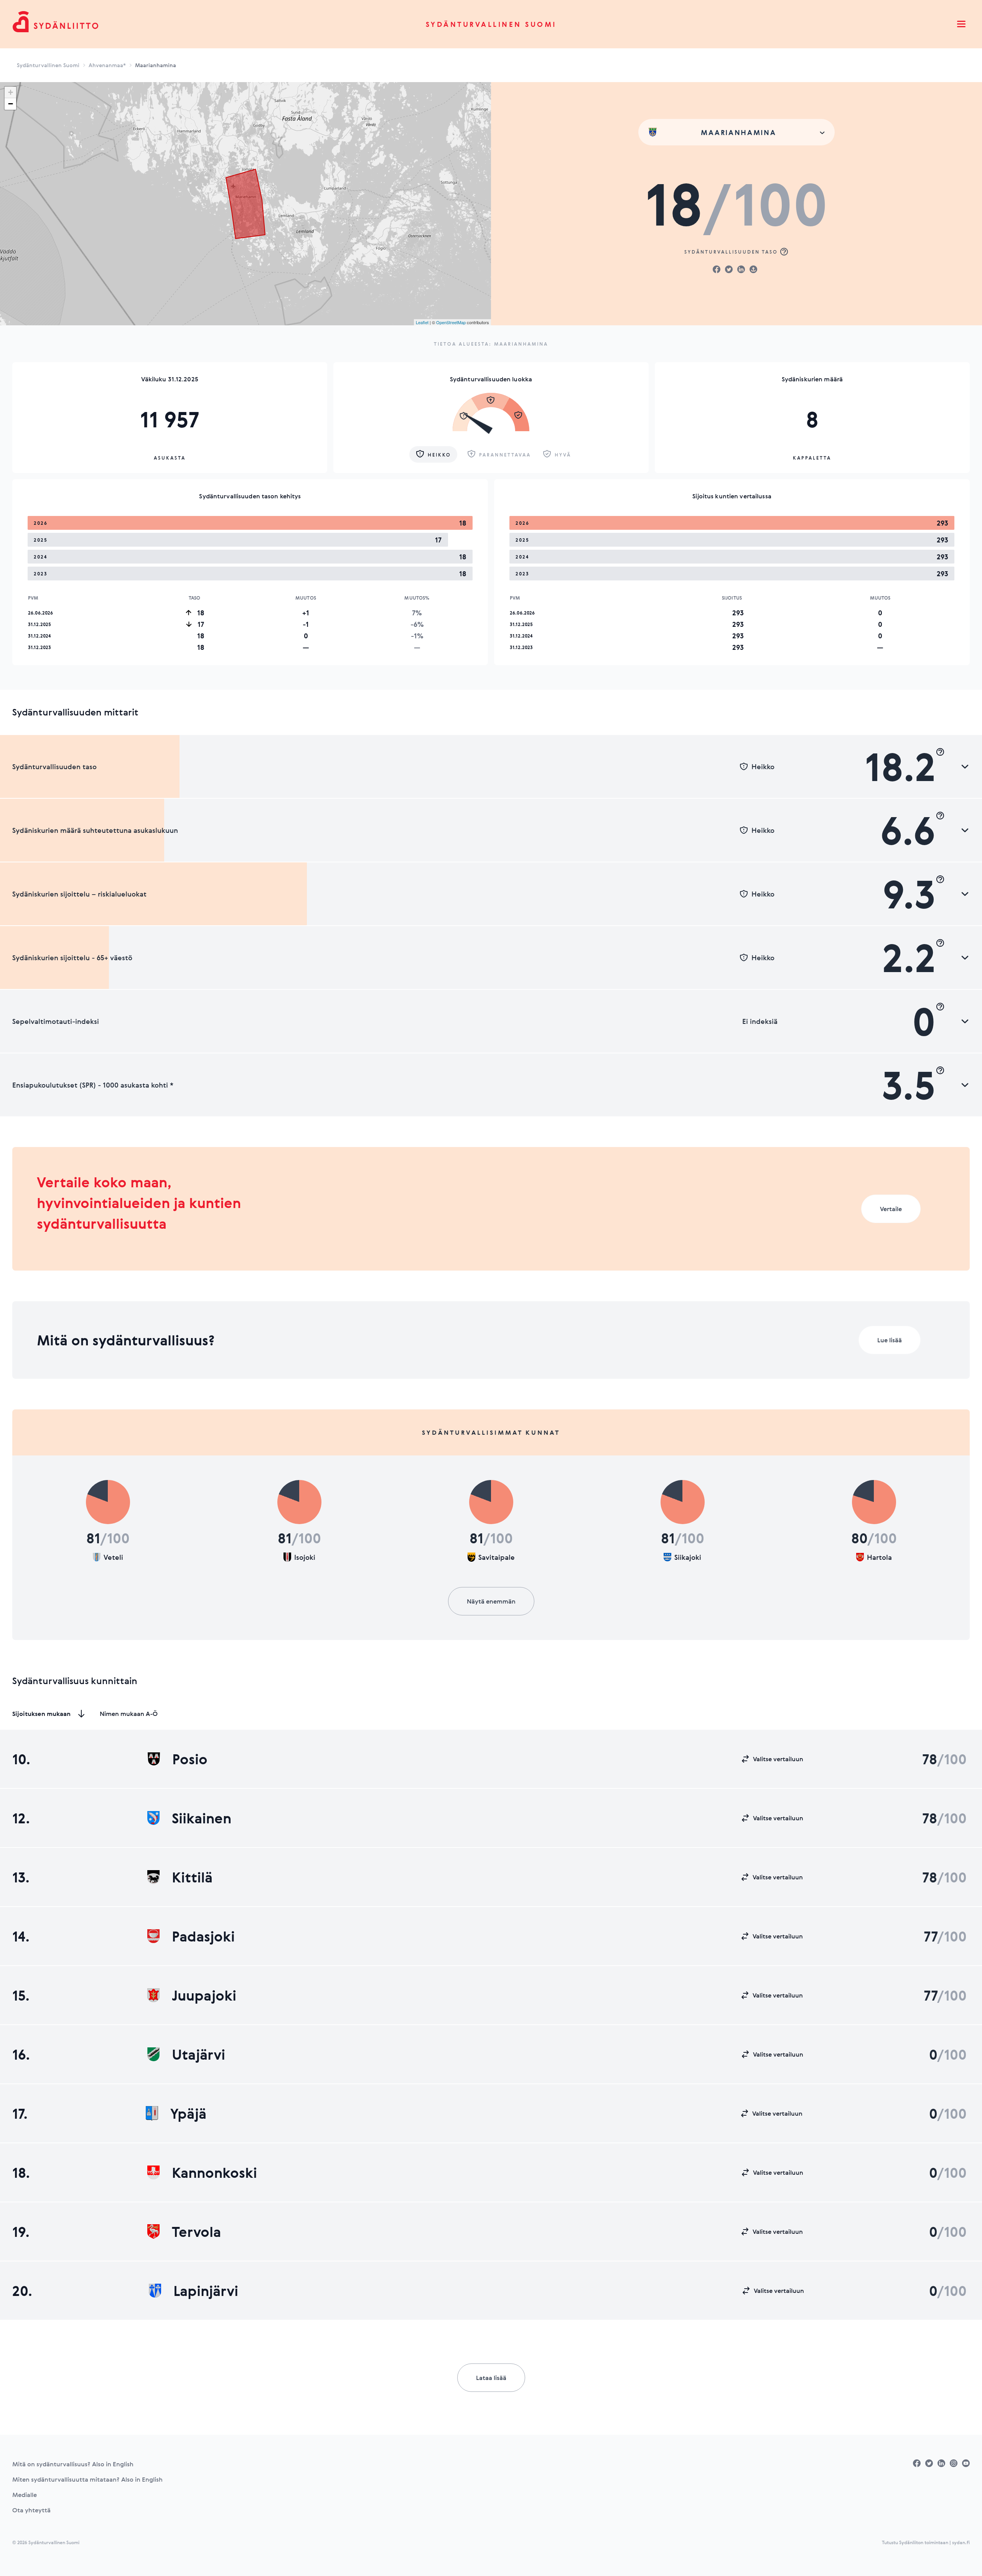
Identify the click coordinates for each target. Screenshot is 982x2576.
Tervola (196, 2232)
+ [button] (11, 92)
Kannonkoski (214, 2172)
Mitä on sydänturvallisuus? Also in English (73, 2464)
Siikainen (202, 1818)
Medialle (25, 2495)
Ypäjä (188, 2113)
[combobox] (736, 132)
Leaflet (422, 322)
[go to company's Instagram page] (954, 2463)
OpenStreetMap (451, 322)
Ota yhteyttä (31, 2510)
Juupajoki (204, 1995)
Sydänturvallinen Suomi (491, 24)
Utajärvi (199, 2054)
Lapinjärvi (206, 2291)
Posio (190, 1759)
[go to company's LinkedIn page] (941, 2463)
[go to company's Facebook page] (917, 2463)
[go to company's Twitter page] (929, 2463)
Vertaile (891, 1209)
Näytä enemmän (491, 1601)
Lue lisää (890, 1340)
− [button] (11, 104)
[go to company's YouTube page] (966, 2463)
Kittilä (192, 1877)
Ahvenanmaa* (107, 65)
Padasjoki (203, 1936)
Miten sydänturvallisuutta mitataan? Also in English (87, 2479)
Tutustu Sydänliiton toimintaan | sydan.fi (926, 2542)
